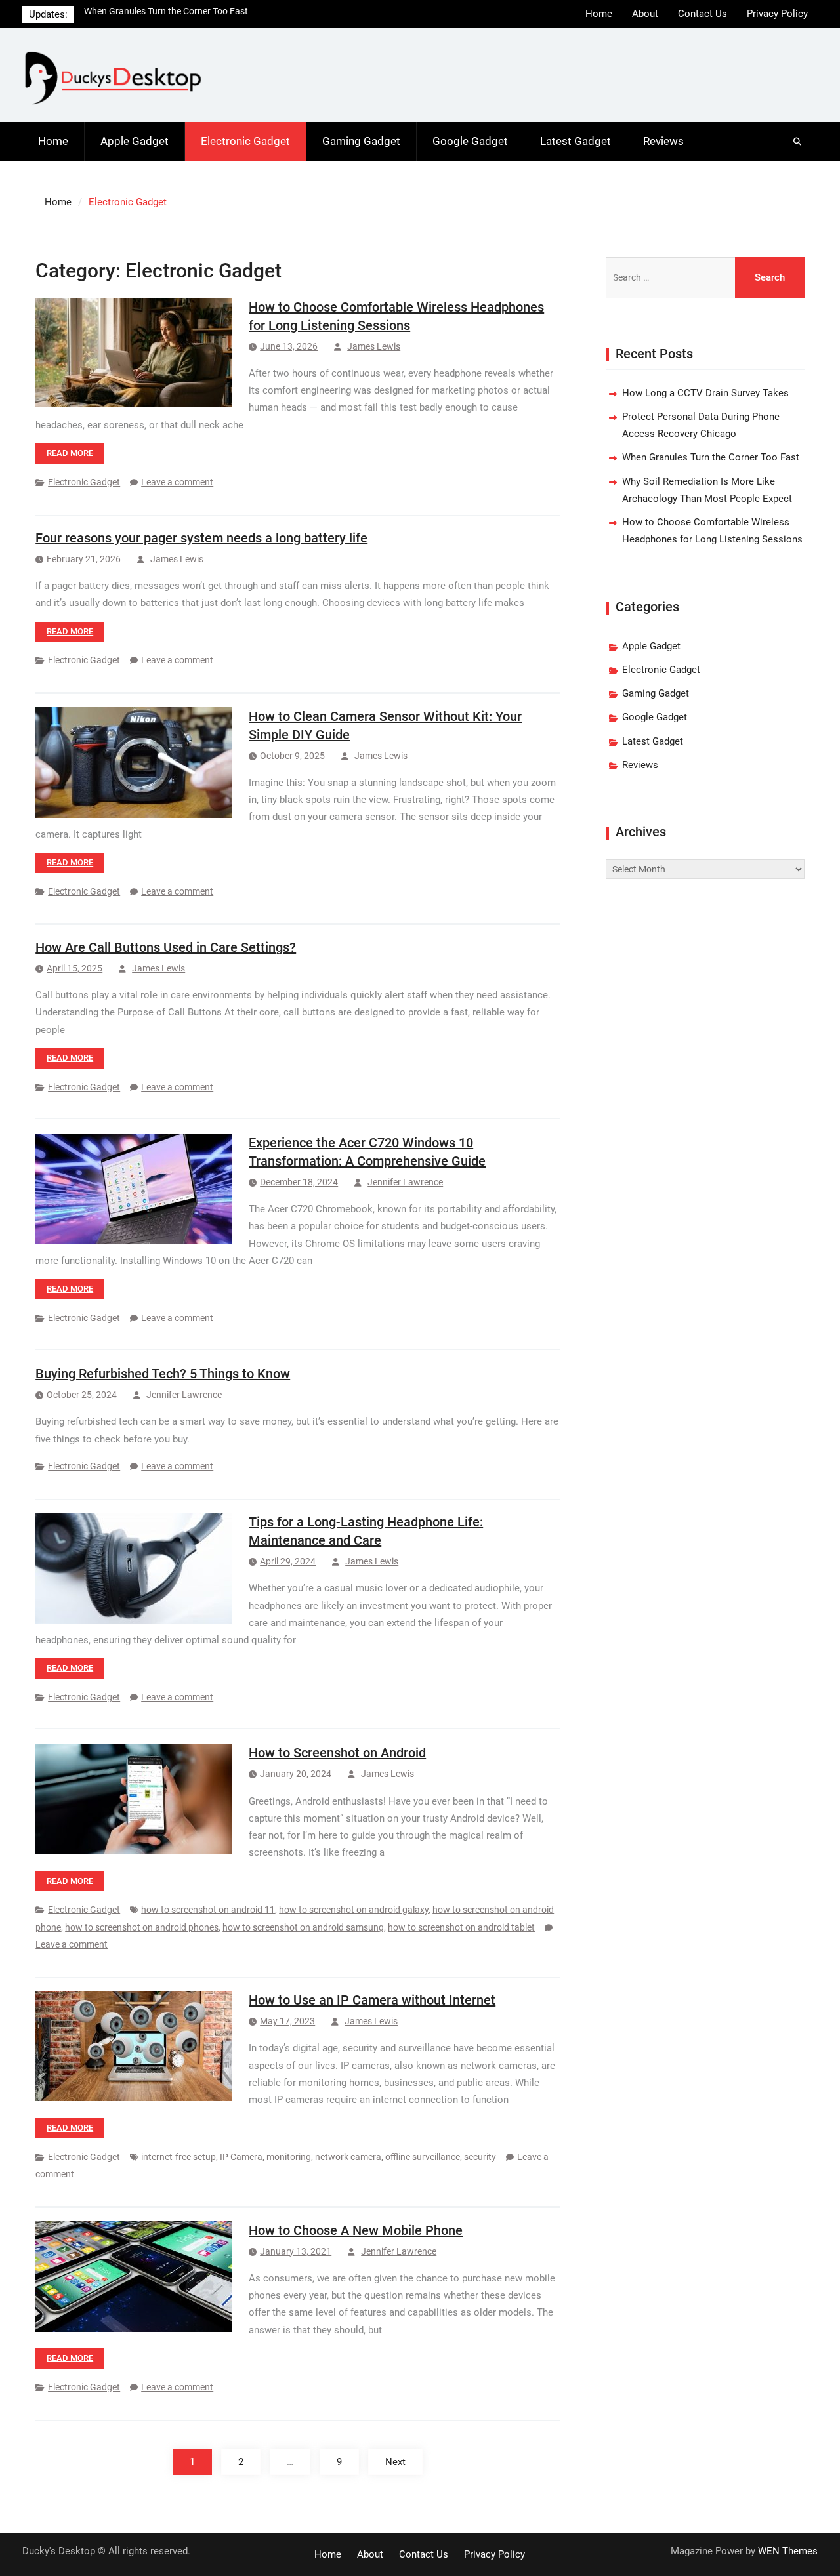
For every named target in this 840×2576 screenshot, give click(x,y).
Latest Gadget (576, 141)
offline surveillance (423, 2157)
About (645, 14)
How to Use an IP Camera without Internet (372, 2000)
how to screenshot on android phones (142, 1927)
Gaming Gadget (361, 141)
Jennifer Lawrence (405, 1182)
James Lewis (374, 346)
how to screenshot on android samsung (303, 1927)
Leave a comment (177, 482)
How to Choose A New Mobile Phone (356, 2230)
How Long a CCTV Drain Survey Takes (705, 393)
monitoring (289, 2157)
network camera (348, 2157)
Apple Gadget (135, 141)
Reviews (663, 141)
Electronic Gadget (245, 141)
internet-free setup (178, 2157)
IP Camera (241, 2157)
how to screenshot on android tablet (461, 1927)
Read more (70, 453)
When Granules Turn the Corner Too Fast (711, 457)
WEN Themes (788, 2551)
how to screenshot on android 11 (208, 1910)
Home (599, 14)
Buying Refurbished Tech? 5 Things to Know (163, 1374)
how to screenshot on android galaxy (354, 1910)
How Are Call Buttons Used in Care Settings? (166, 947)
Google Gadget (470, 141)
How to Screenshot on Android (337, 1753)
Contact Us (703, 14)
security (480, 2157)
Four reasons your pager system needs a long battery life (201, 538)
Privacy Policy (777, 14)
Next (395, 2462)
